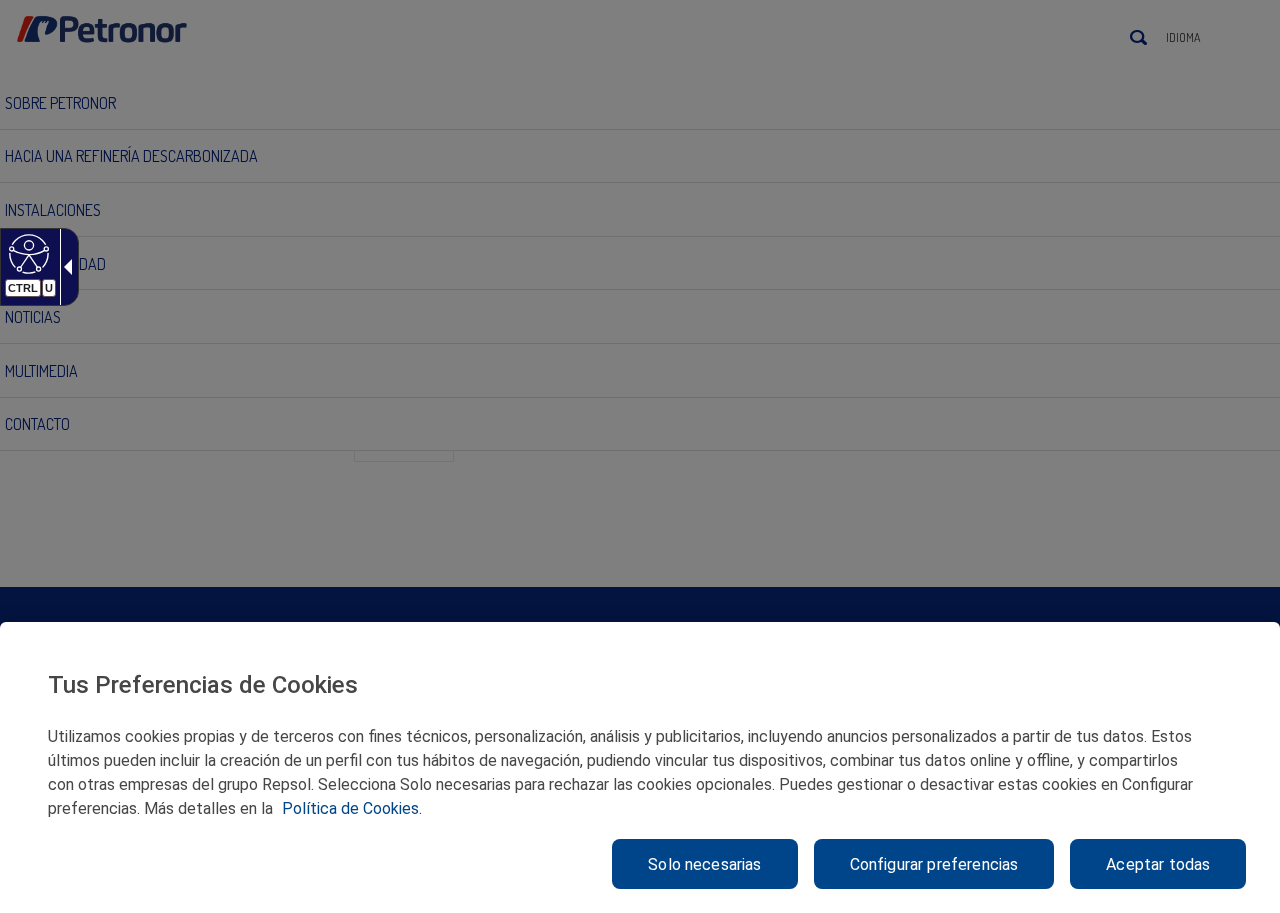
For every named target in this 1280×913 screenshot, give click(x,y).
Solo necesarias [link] (704, 864)
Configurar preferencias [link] (934, 864)
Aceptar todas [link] (1158, 864)
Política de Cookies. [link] (352, 808)
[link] (26, 253)
